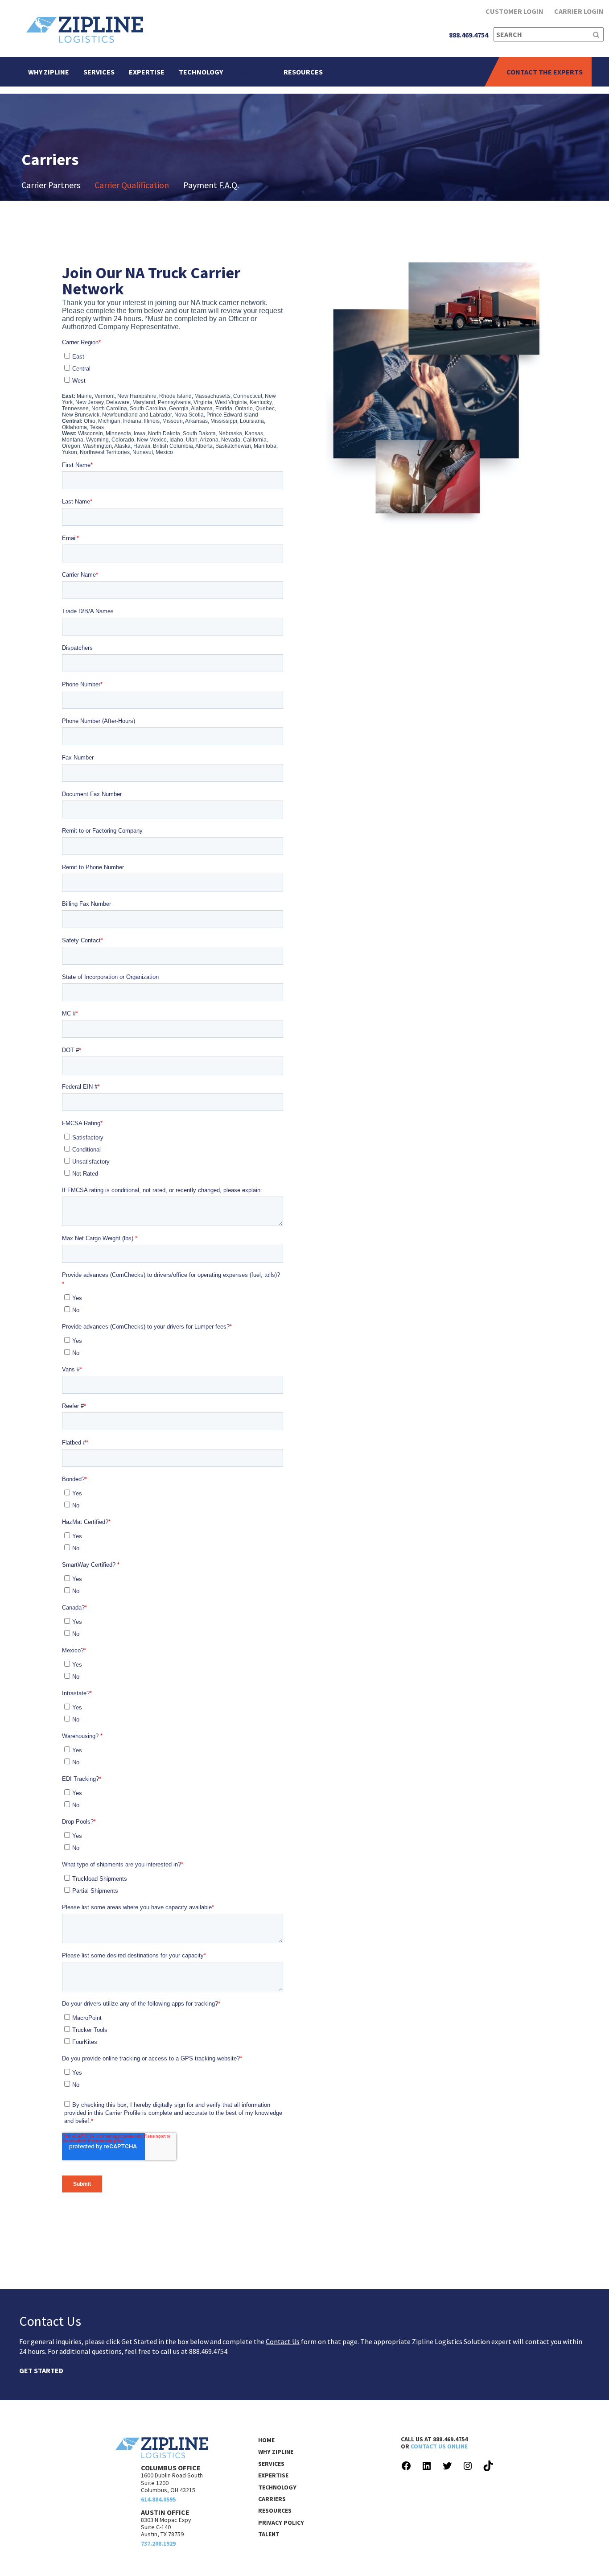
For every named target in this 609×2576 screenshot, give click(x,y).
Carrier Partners (51, 185)
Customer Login (514, 11)
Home (266, 2440)
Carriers (253, 72)
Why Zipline (49, 72)
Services (99, 72)
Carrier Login (579, 11)
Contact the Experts (545, 72)
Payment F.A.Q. (211, 185)
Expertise (147, 72)
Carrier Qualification (132, 185)
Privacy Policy (281, 2522)
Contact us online (439, 2446)
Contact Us (283, 2341)
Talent (269, 2534)
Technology (201, 72)
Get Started (41, 2371)
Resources (303, 72)
